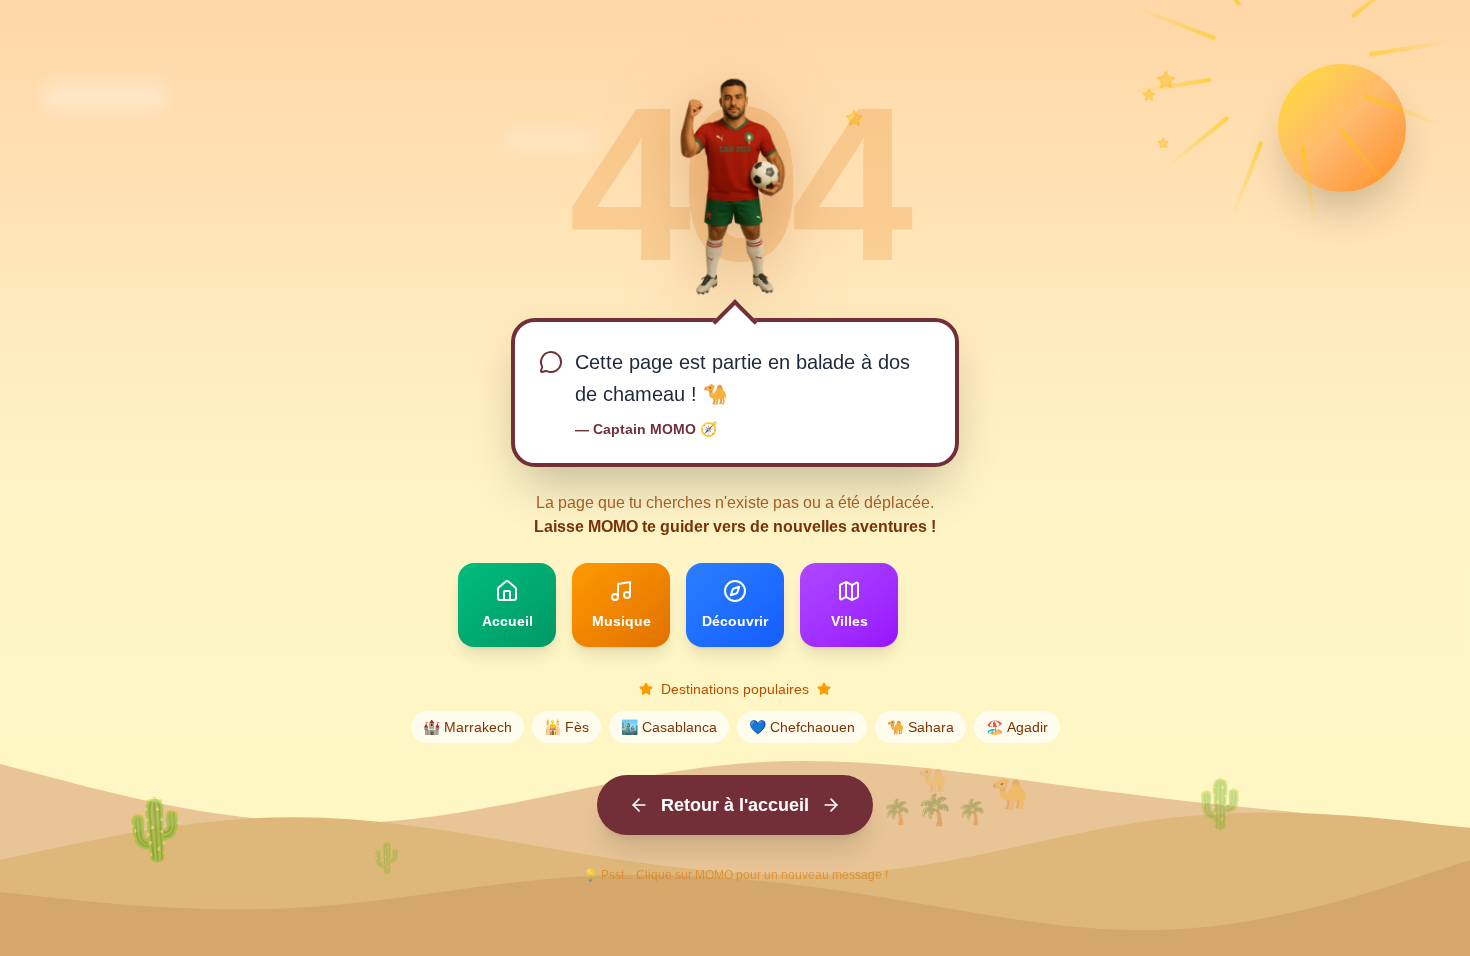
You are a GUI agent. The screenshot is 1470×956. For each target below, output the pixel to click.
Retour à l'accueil (735, 805)
